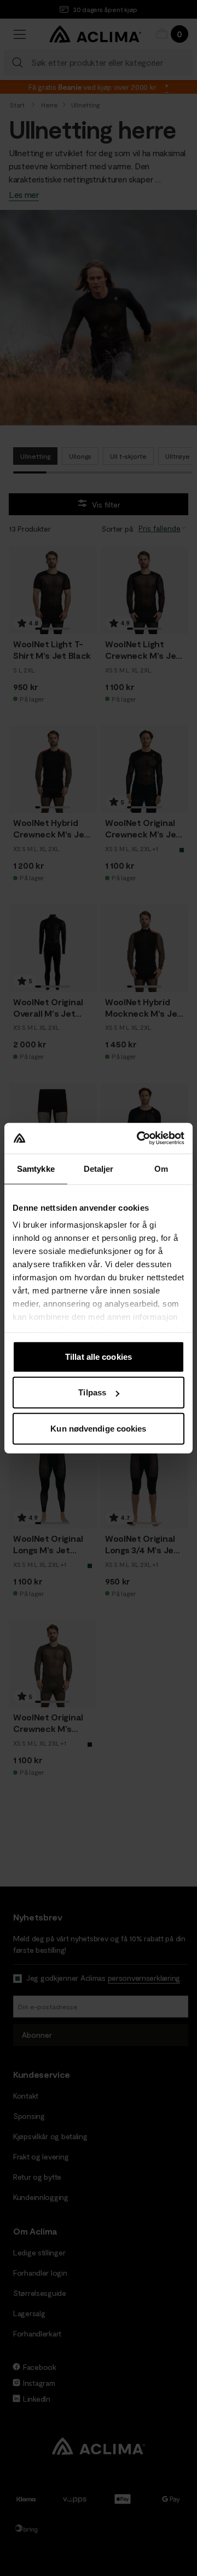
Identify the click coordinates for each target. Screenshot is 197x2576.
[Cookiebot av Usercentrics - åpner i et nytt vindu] (139, 1138)
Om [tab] (161, 1168)
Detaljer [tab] (99, 1168)
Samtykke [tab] (36, 1168)
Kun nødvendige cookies (98, 1428)
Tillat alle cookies (99, 1356)
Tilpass (92, 1392)
